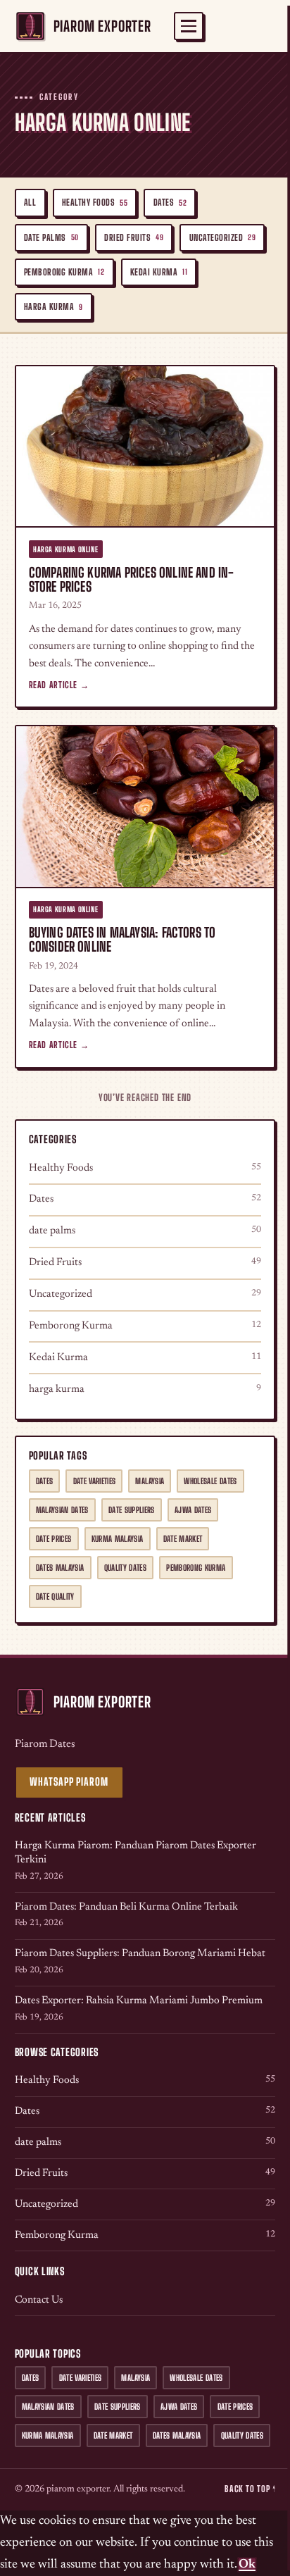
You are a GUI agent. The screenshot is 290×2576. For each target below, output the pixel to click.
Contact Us (39, 2300)
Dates (170, 203)
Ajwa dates (193, 1510)
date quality (55, 1597)
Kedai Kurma (159, 272)
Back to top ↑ (250, 2489)
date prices (54, 1539)
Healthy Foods (95, 203)
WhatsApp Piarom (69, 1782)
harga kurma (53, 307)
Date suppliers (132, 1510)
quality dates (126, 1568)
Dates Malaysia (60, 1568)
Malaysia (150, 1481)
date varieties (95, 1481)
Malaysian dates (62, 1510)
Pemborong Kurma (64, 272)
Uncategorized (223, 238)
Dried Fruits (134, 238)
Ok (247, 2565)
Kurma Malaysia (118, 1539)
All (30, 203)
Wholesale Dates (210, 1481)
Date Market (183, 1539)
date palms (51, 238)
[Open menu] (189, 26)
